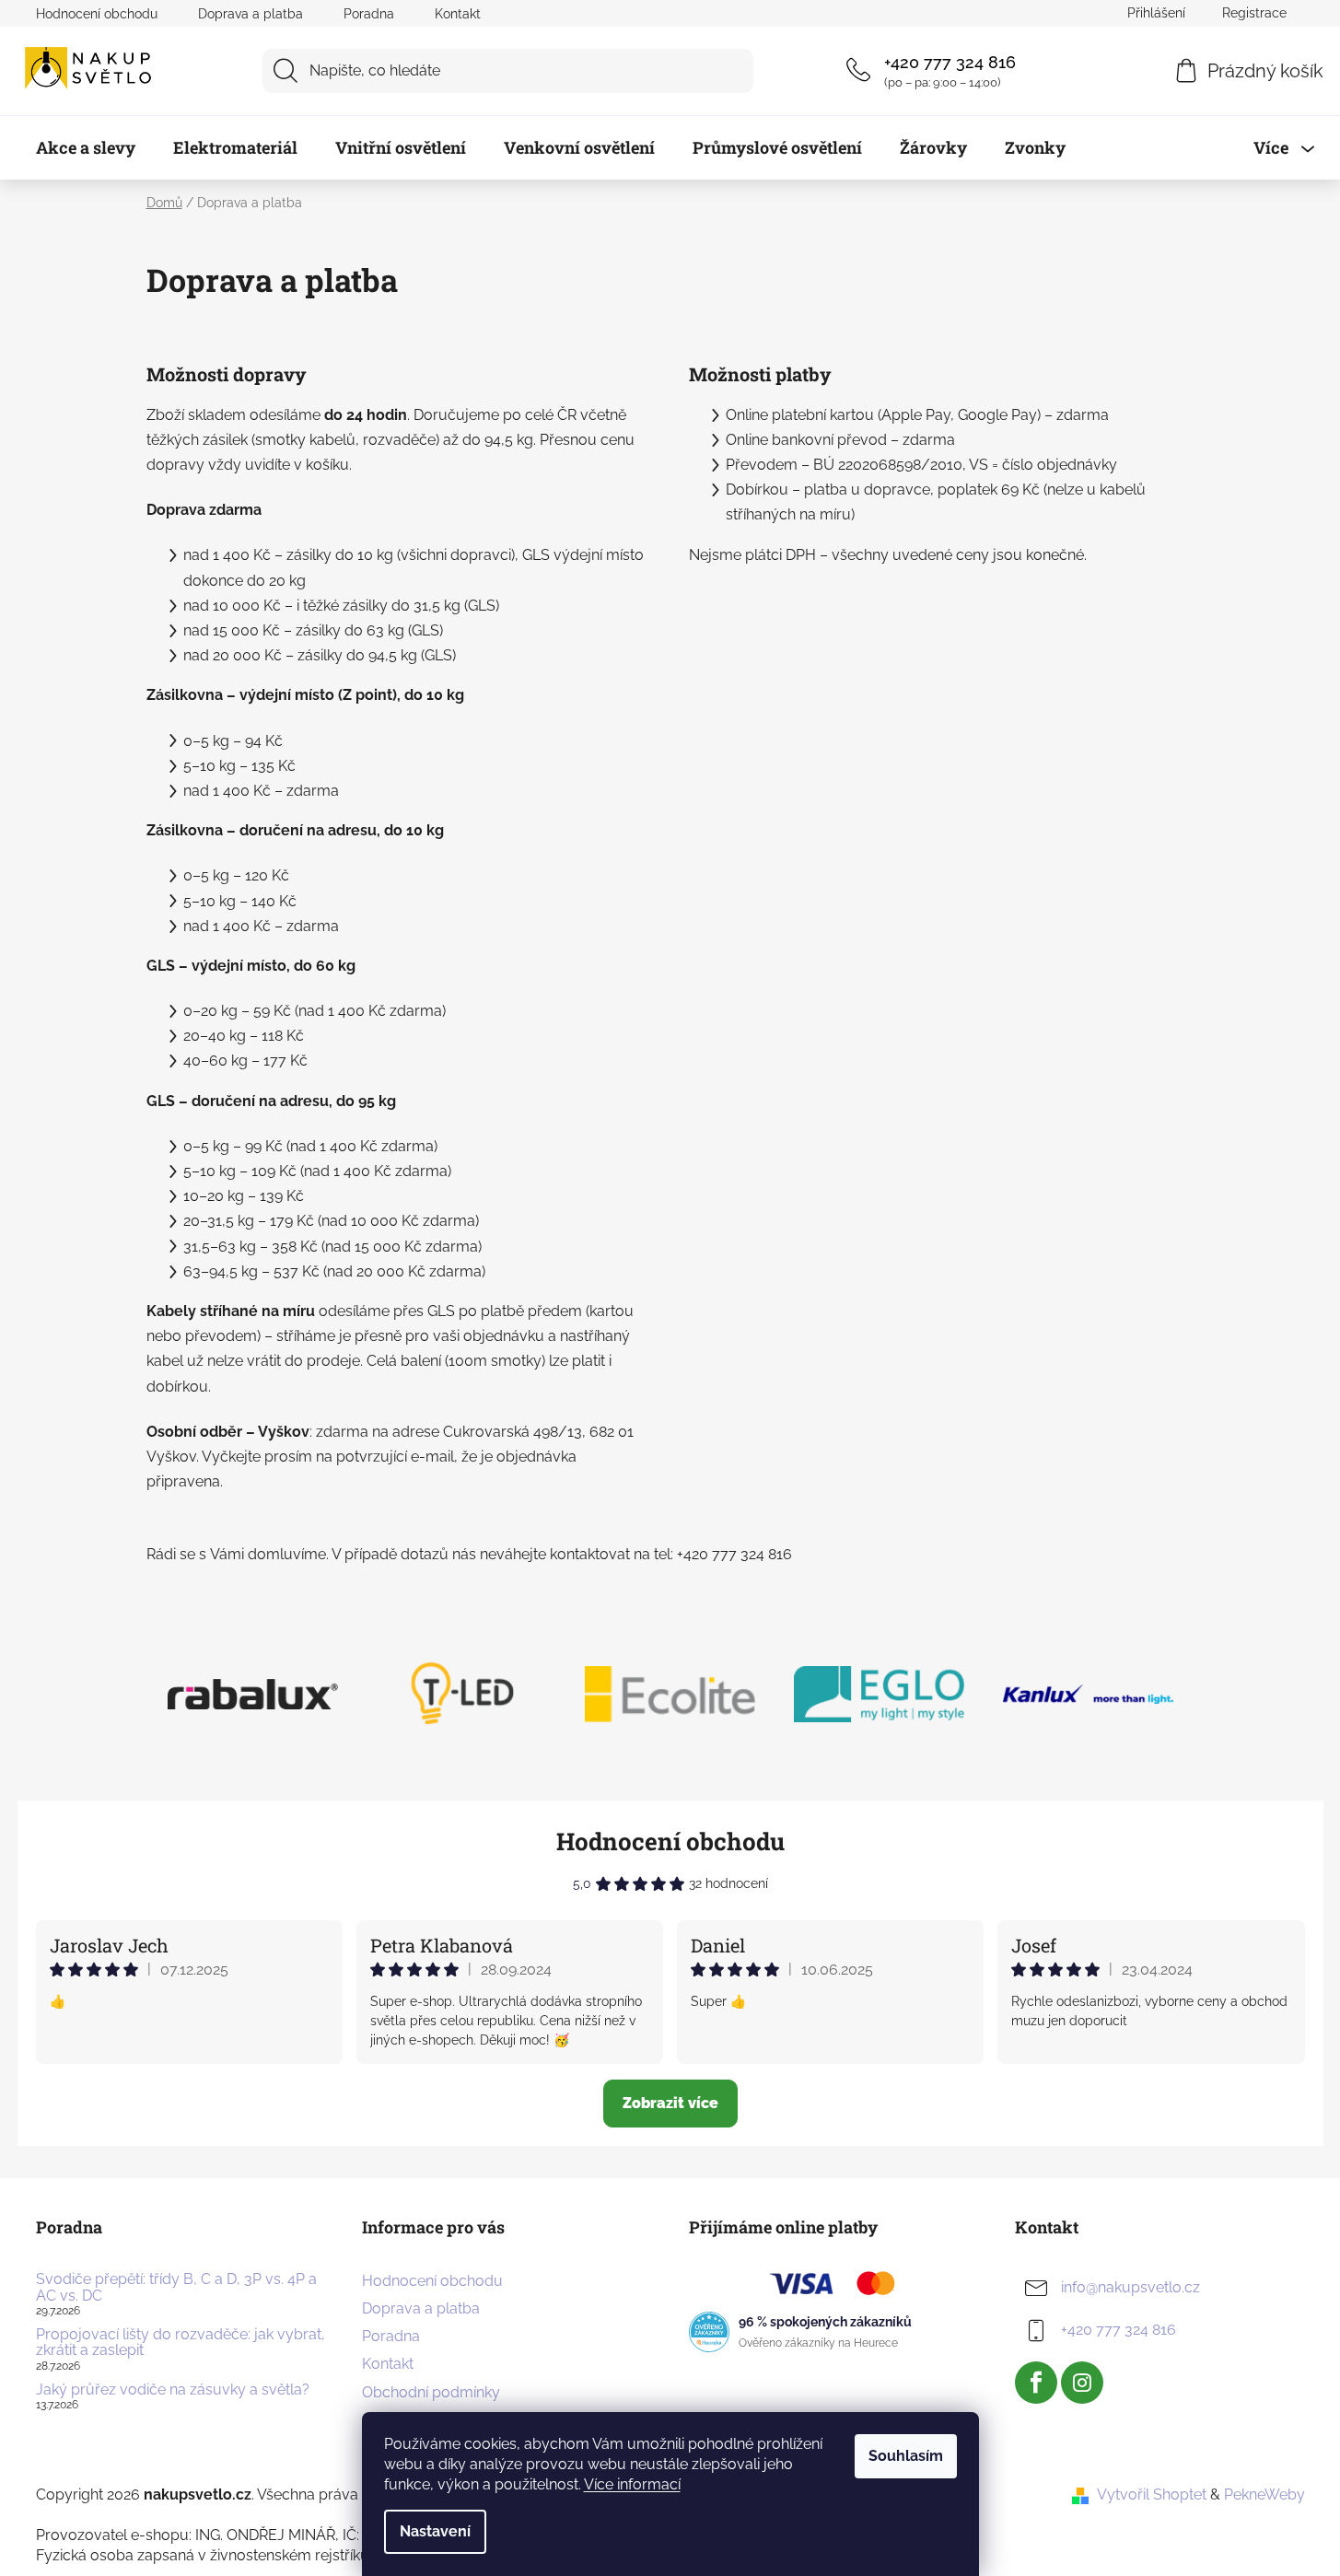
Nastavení (435, 2531)
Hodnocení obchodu (97, 14)
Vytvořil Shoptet (1152, 2494)
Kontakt (458, 14)
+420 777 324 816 (950, 62)
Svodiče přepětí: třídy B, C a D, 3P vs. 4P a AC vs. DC (176, 2287)
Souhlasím (906, 2456)
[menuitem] (86, 148)
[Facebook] (1036, 2383)
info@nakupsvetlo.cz (1130, 2287)
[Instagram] (1082, 2383)
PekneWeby (1264, 2494)
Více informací (632, 2484)
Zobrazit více (670, 2103)
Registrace (1254, 13)
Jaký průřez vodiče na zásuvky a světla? (173, 2390)
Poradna (369, 14)
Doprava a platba (251, 14)
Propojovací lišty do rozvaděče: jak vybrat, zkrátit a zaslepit (181, 2343)
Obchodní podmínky (431, 2392)
